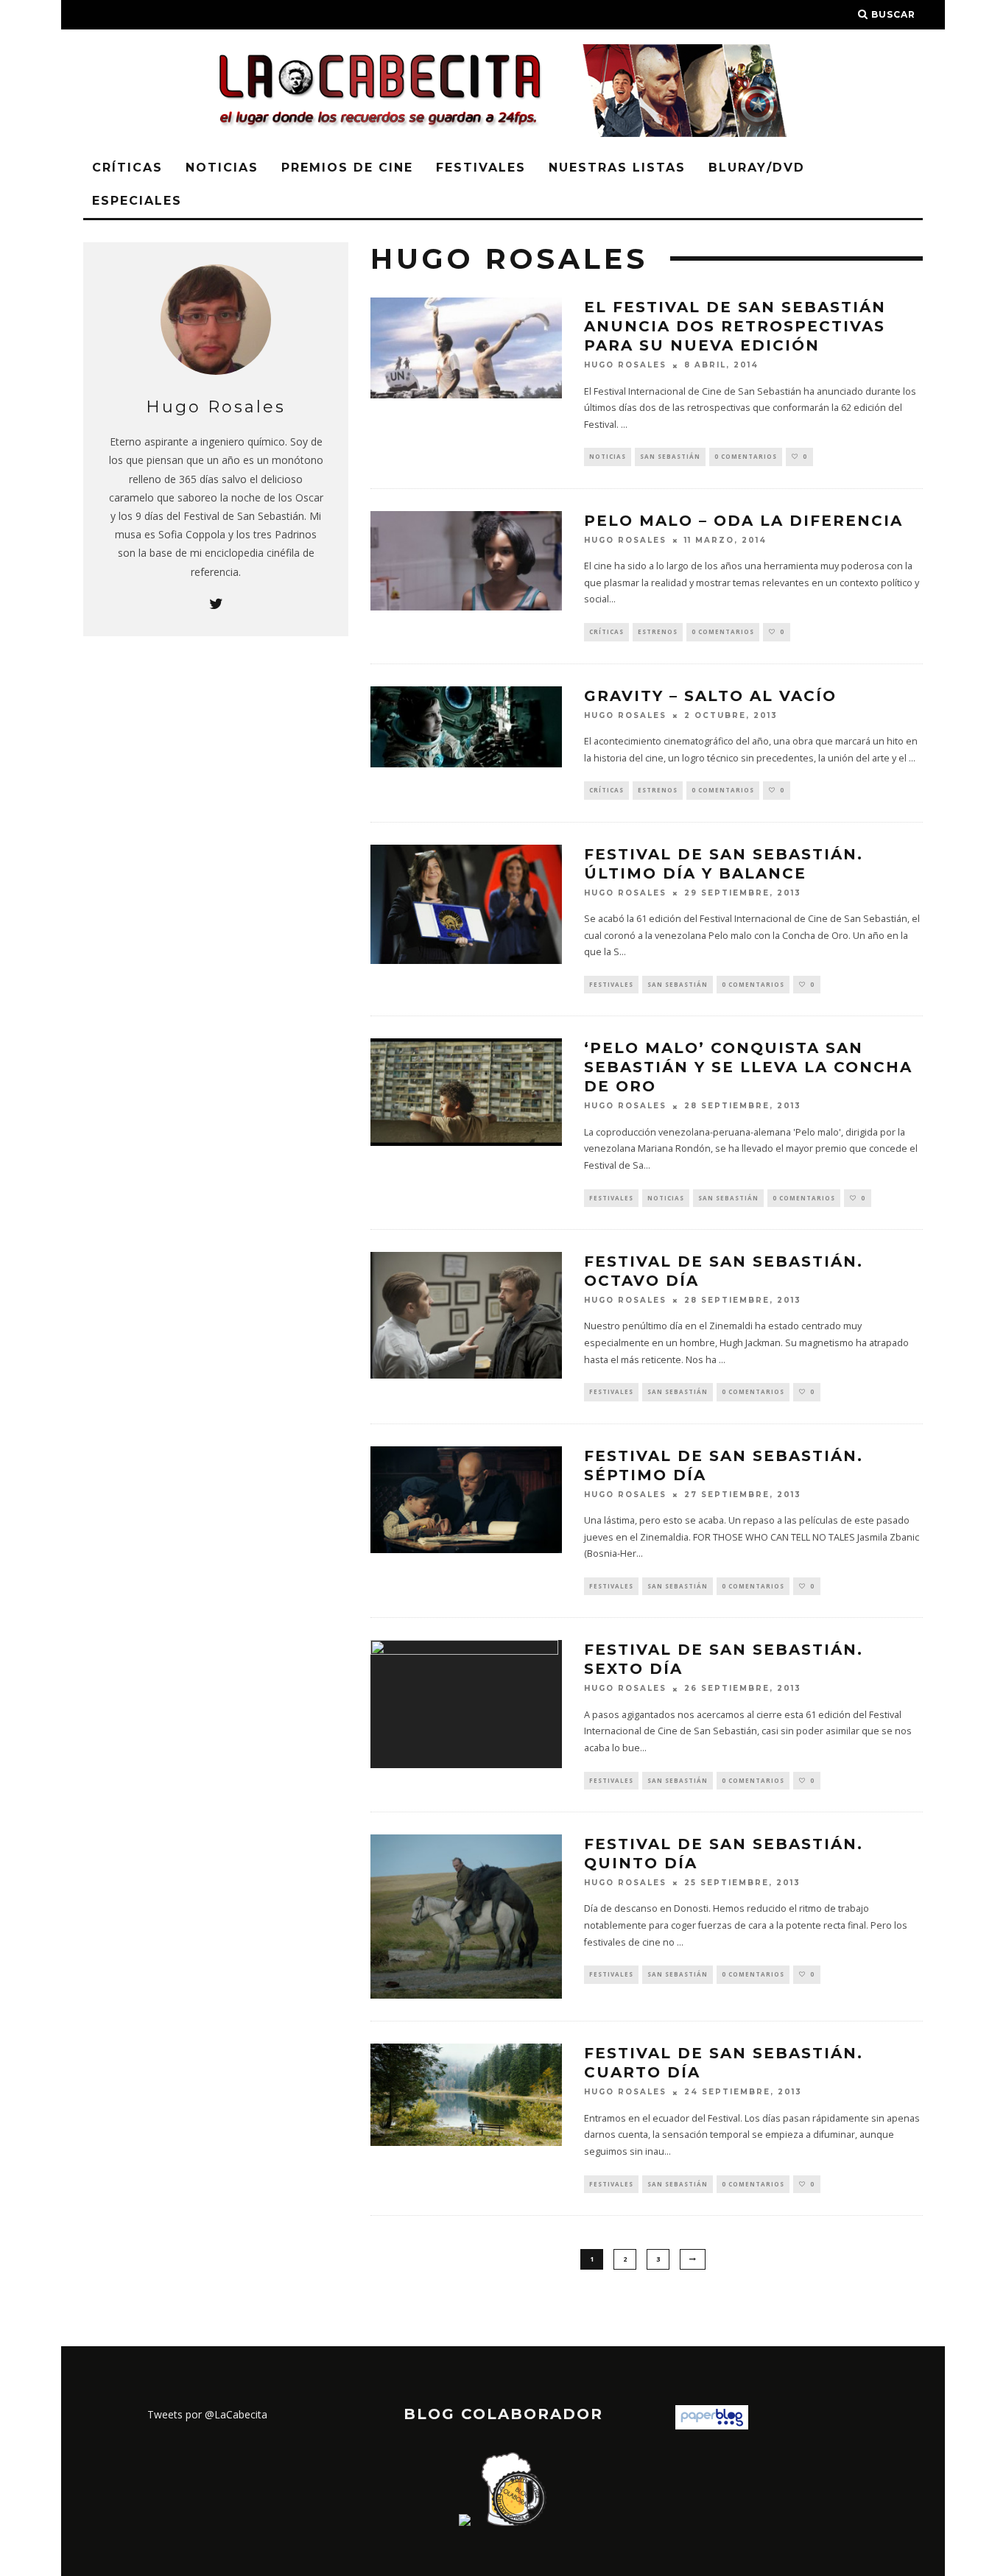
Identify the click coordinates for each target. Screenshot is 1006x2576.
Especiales (137, 201)
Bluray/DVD (757, 168)
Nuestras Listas (617, 168)
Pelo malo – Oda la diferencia (743, 521)
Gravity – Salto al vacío (710, 696)
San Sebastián (670, 456)
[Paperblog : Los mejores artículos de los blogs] (712, 2425)
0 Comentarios (746, 456)
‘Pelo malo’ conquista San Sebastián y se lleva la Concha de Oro (748, 1067)
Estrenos (658, 631)
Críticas (127, 168)
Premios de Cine (347, 168)
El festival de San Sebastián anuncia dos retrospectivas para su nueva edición (735, 326)
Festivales (481, 168)
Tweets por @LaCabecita (207, 2414)
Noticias (222, 168)
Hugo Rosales (625, 366)
